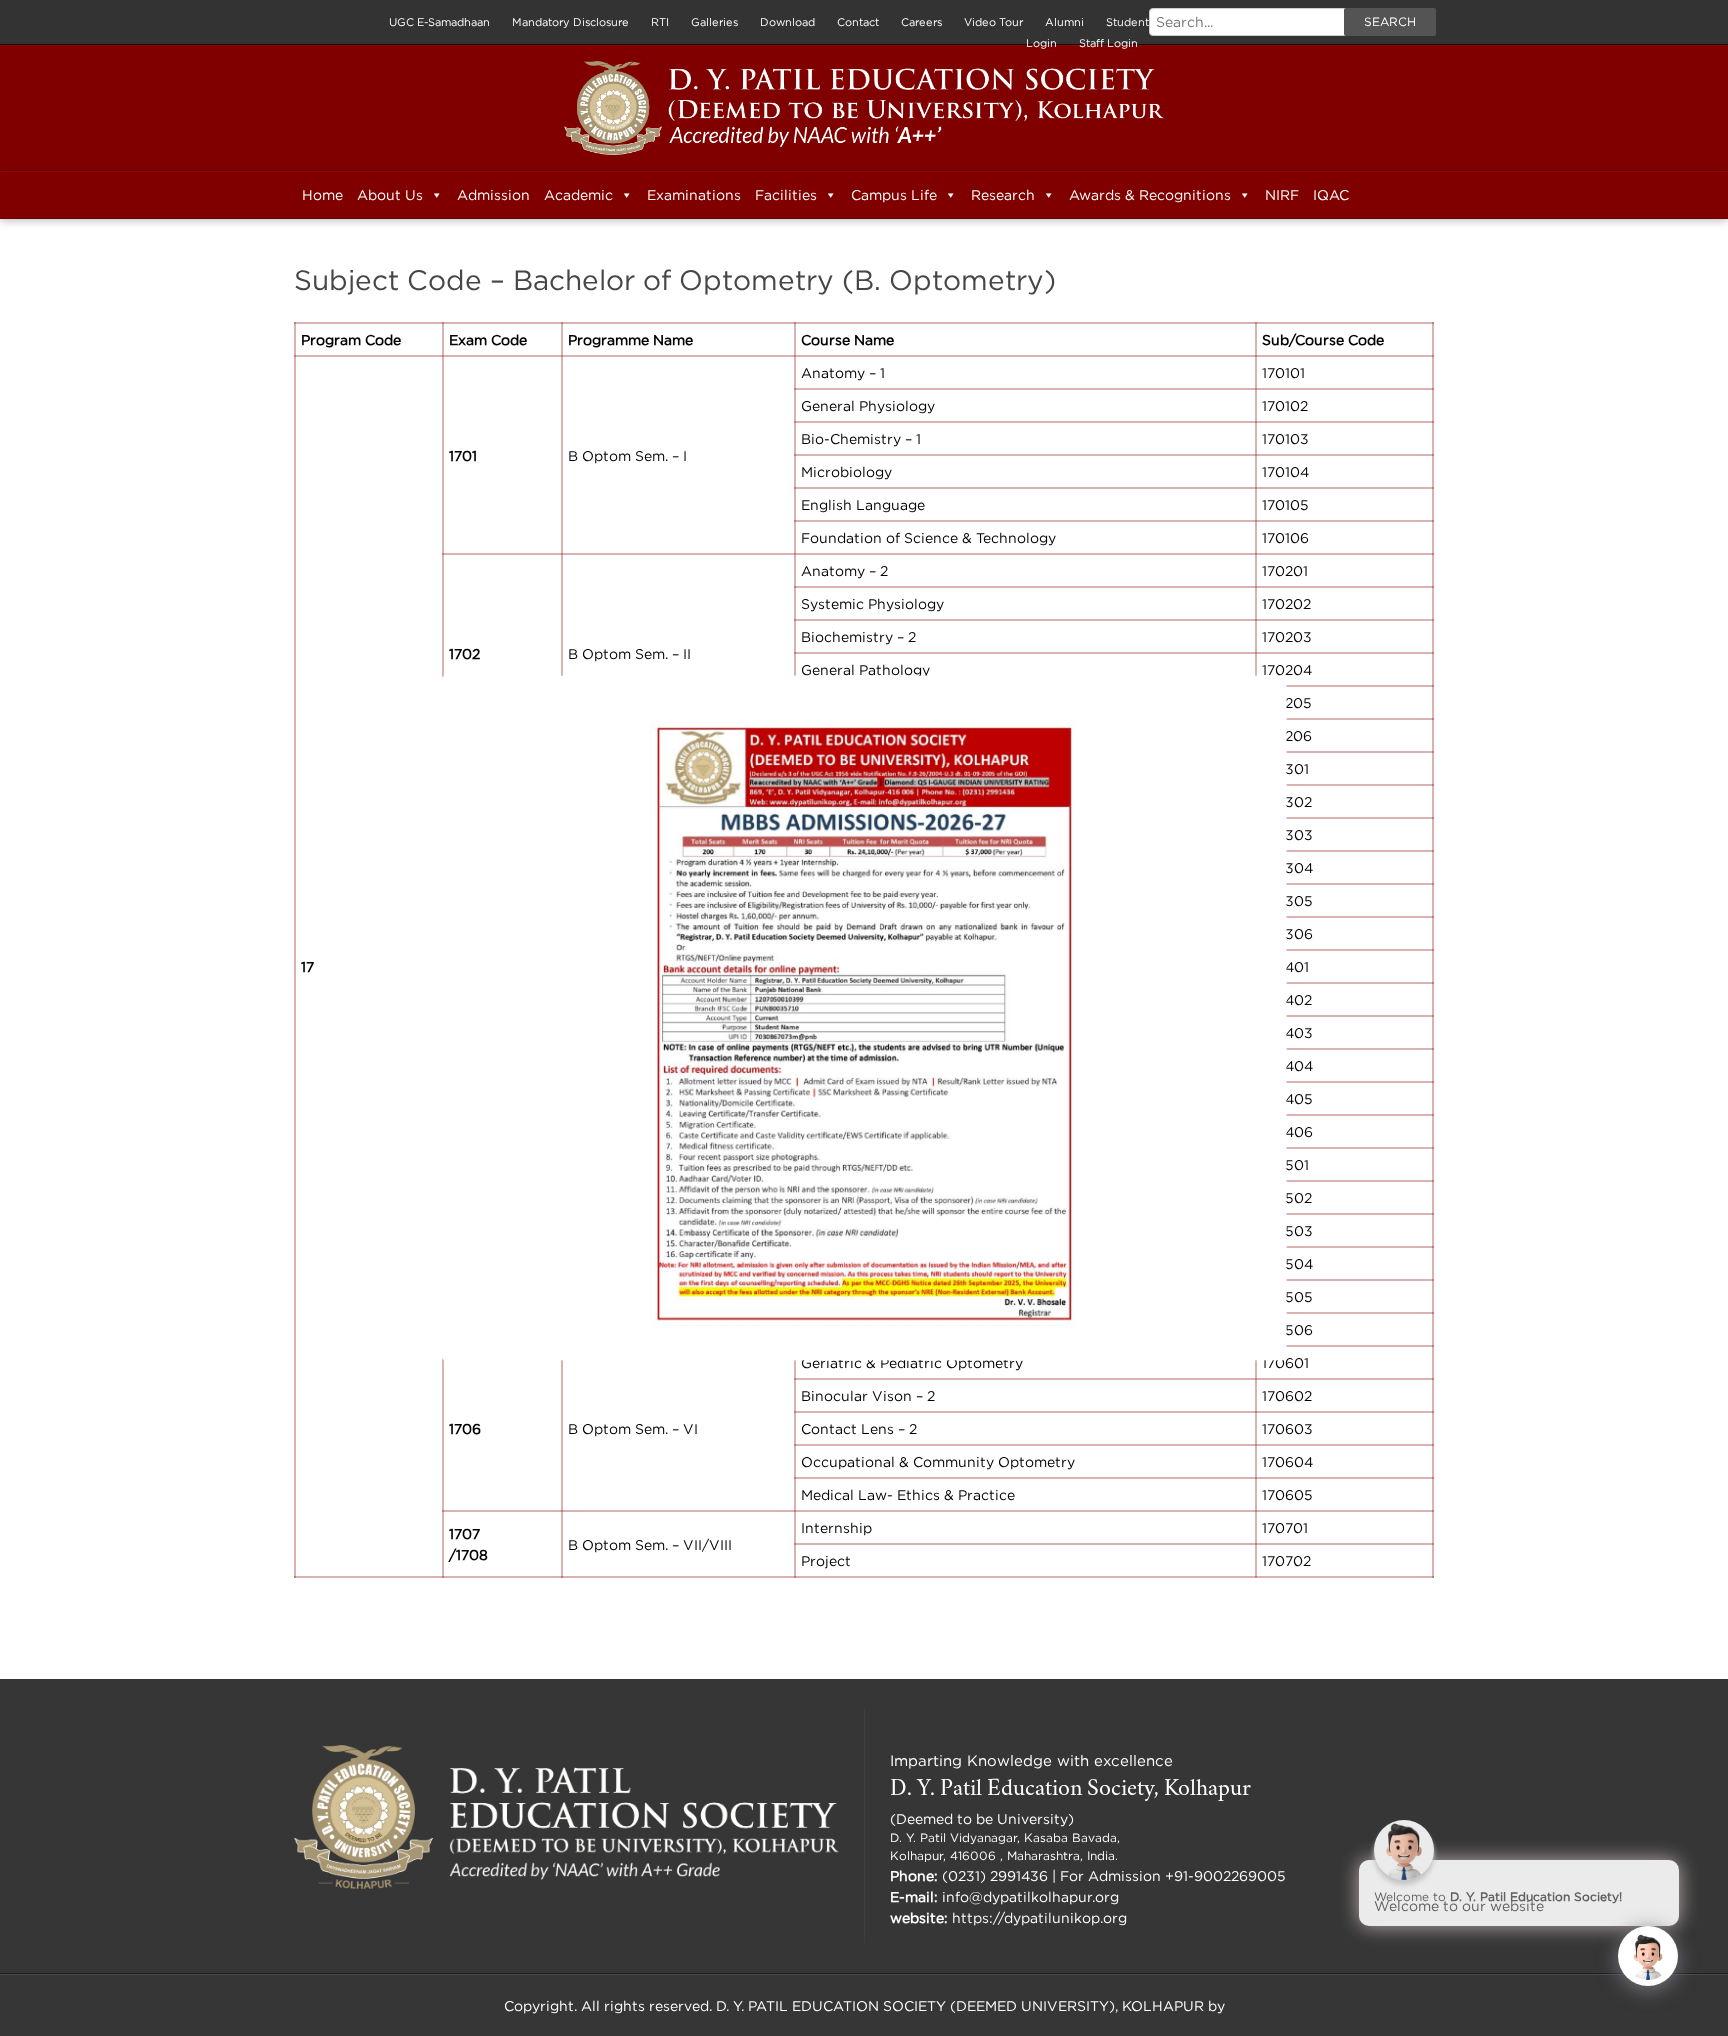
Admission (493, 194)
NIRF (1282, 194)
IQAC (1331, 194)
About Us (390, 194)
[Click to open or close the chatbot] (1648, 1956)
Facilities (786, 194)
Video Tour (993, 22)
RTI (660, 22)
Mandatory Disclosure (570, 22)
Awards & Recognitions (1150, 194)
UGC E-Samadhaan (439, 22)
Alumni (1064, 22)
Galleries (714, 22)
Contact (858, 22)
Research (1003, 194)
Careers (921, 22)
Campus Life (894, 194)
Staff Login (1108, 43)
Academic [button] (578, 194)
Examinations (694, 194)
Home (322, 194)
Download (787, 22)
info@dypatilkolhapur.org (1030, 1896)
